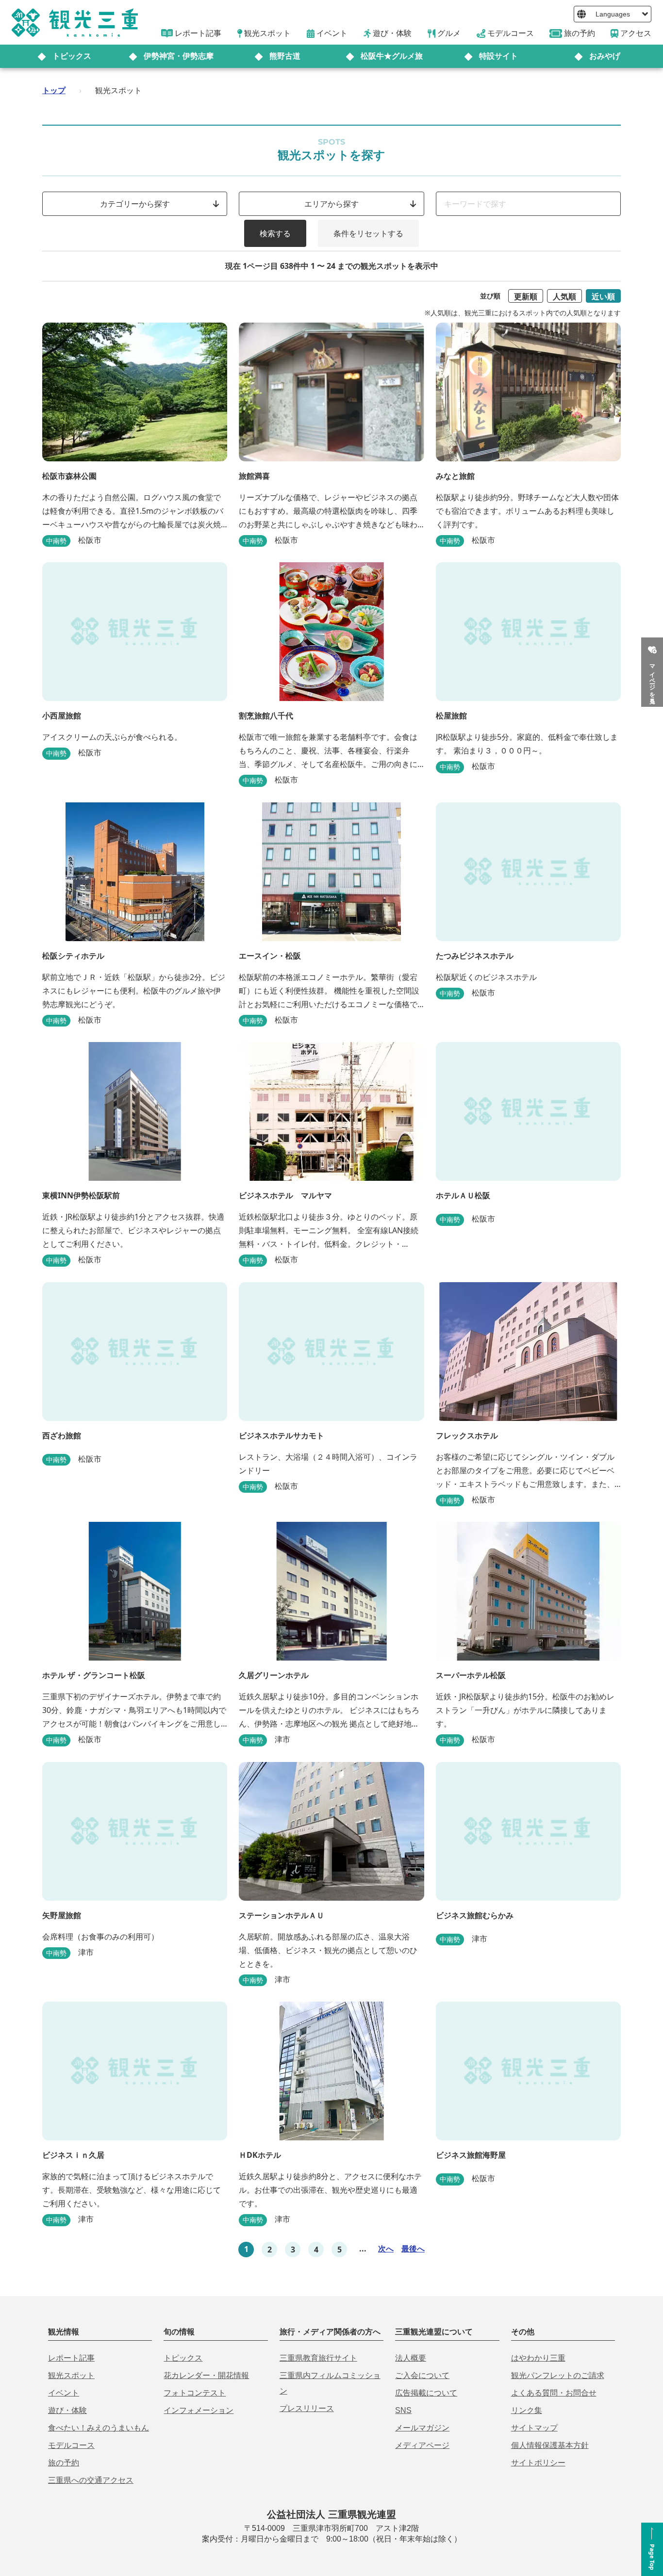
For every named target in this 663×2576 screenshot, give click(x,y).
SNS (403, 2410)
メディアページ (422, 2445)
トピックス (72, 56)
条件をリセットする (368, 233)
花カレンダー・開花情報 (206, 2375)
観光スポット (71, 2375)
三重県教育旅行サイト (318, 2358)
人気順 (564, 296)
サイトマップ (534, 2428)
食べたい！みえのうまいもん (99, 2428)
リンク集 (527, 2410)
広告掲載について (426, 2393)
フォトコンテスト (195, 2393)
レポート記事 (71, 2358)
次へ (386, 2249)
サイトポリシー (538, 2463)
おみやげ (605, 56)
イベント (64, 2393)
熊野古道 (285, 56)
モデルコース (71, 2445)
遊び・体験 (67, 2410)
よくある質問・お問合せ (554, 2393)
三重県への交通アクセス (91, 2480)
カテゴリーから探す (135, 204)
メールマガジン (422, 2428)
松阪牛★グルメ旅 (392, 56)
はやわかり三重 (538, 2358)
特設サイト (498, 56)
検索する (275, 233)
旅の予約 (64, 2463)
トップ (54, 90)
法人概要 (411, 2358)
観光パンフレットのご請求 (558, 2375)
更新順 (526, 296)
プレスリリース (307, 2408)
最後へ (413, 2249)
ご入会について (422, 2375)
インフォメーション (199, 2410)
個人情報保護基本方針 (550, 2445)
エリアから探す (331, 204)
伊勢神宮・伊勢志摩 (179, 56)
